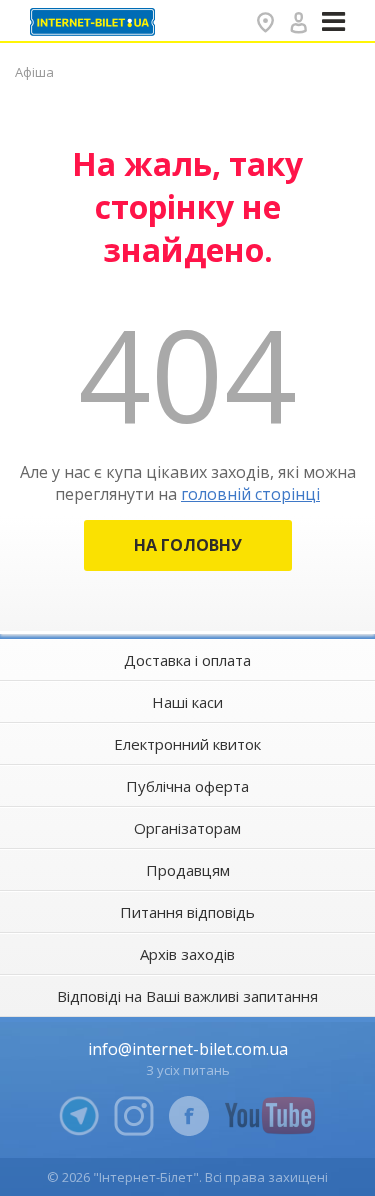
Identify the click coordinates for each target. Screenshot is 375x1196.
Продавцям (188, 870)
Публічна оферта (187, 786)
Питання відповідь (187, 912)
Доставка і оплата (187, 660)
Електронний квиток (187, 744)
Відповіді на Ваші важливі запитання (187, 996)
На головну (188, 545)
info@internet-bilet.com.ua (188, 1049)
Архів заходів (187, 954)
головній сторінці (250, 494)
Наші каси (187, 702)
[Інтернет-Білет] (95, 22)
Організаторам (187, 828)
